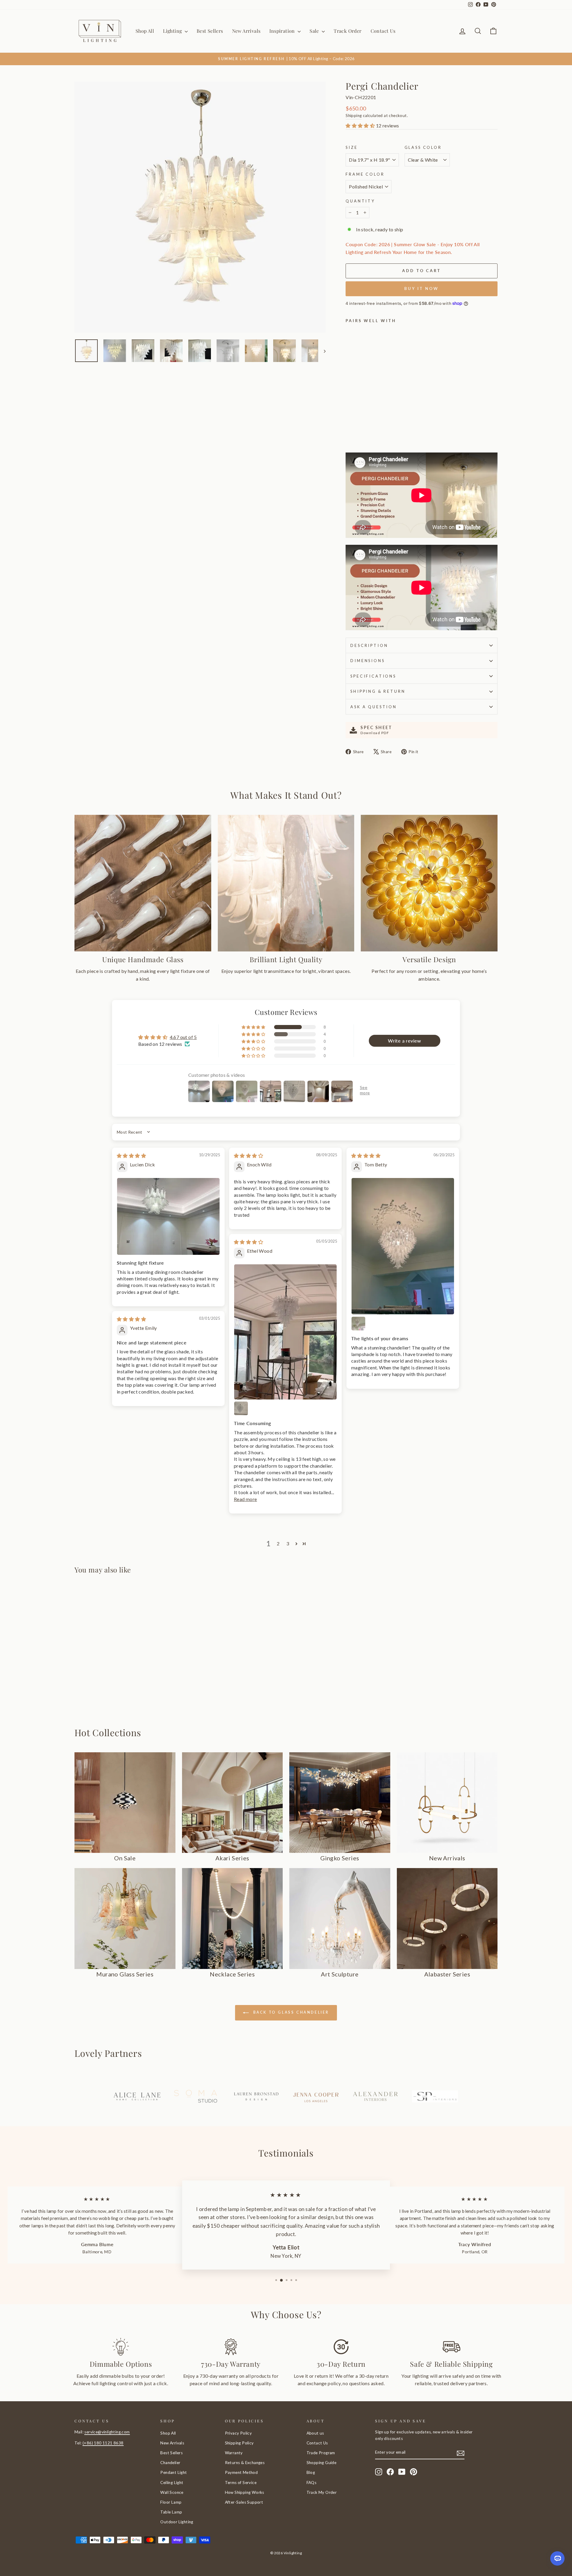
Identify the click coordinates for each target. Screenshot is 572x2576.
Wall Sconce (172, 2492)
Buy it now (422, 288)
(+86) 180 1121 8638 (103, 2443)
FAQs (312, 2483)
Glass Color (423, 147)
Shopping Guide (322, 2463)
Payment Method (241, 2472)
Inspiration (283, 31)
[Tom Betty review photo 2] (358, 1324)
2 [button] (278, 1543)
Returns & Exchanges (245, 2463)
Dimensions (367, 661)
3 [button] (288, 1543)
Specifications (373, 676)
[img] (131, 1156)
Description (369, 645)
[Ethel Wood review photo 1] (285, 1332)
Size (352, 147)
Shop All (145, 31)
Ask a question (374, 707)
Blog (311, 2472)
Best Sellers (210, 31)
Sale (315, 31)
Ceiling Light (172, 2483)
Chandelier (170, 2463)
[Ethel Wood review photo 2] (241, 1408)
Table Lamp (171, 2512)
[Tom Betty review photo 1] (403, 1246)
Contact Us (383, 31)
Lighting (173, 31)
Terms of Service (241, 2483)
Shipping (354, 116)
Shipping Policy (239, 2443)
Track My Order (322, 2492)
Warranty (234, 2453)
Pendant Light (174, 2472)
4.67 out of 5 (183, 1037)
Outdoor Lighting (177, 2522)
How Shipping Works (245, 2492)
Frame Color (365, 174)
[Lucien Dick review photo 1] (168, 1216)
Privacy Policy (238, 2433)
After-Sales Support (244, 2502)
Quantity (360, 201)
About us (315, 2433)
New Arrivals (246, 31)
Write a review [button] (405, 1041)
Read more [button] (245, 1499)
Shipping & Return (378, 691)
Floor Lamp (171, 2502)
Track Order (348, 31)
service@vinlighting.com (107, 2432)
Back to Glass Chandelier (290, 2012)
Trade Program (321, 2453)
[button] (361, 125)
